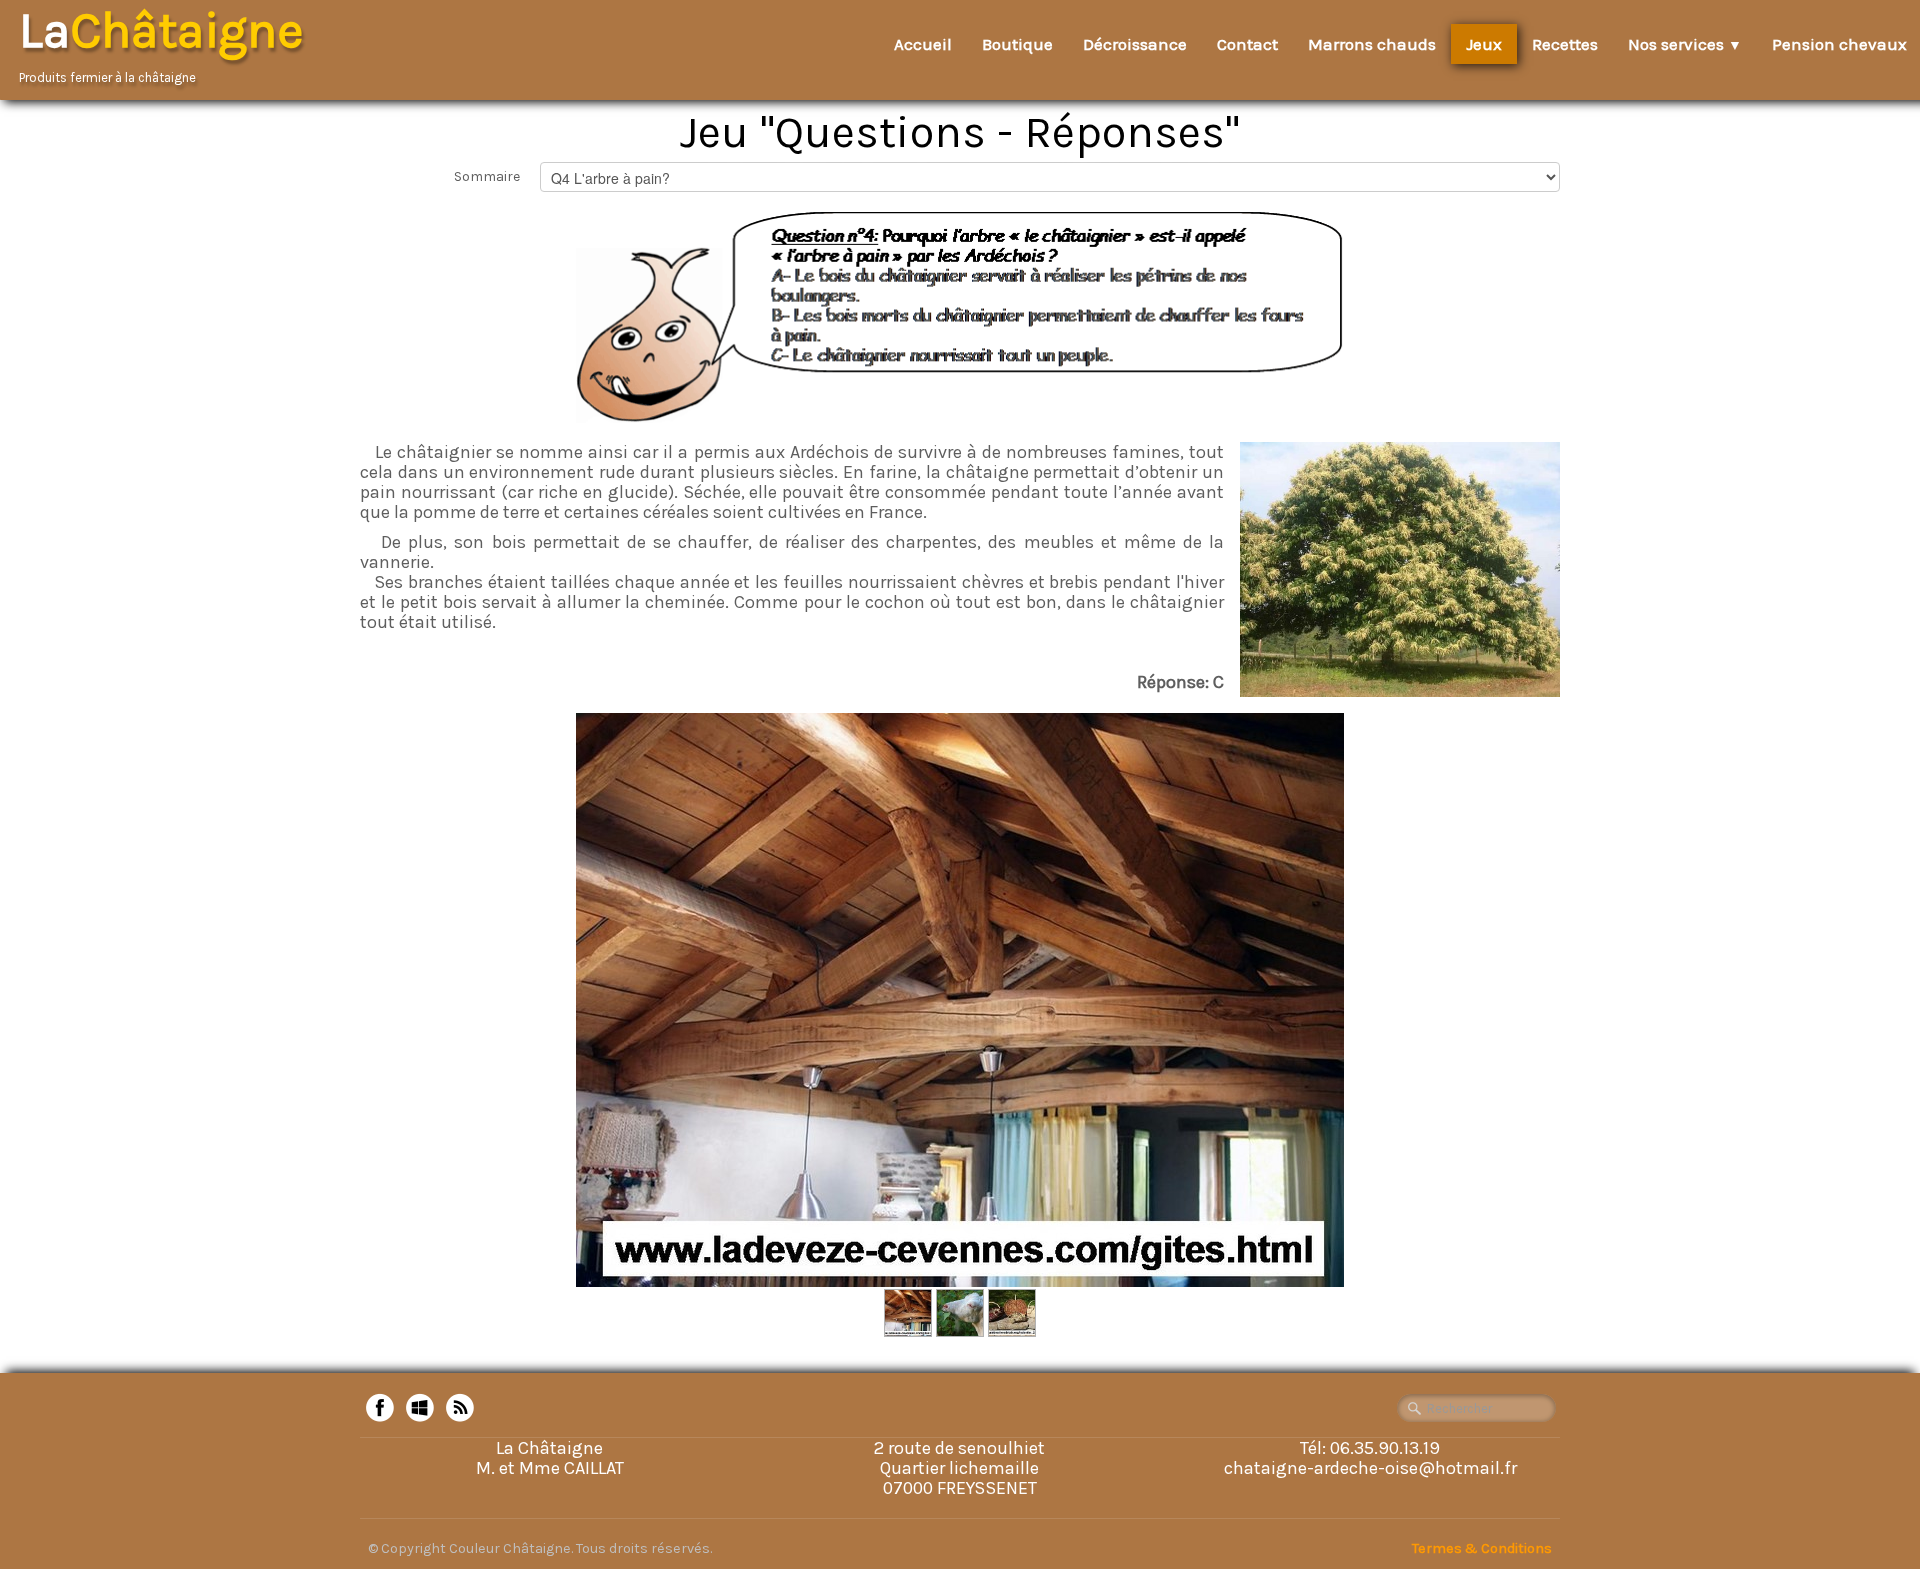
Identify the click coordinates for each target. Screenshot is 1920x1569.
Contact (1247, 44)
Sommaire (487, 176)
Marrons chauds (1372, 44)
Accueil (923, 44)
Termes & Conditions (1482, 1548)
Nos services (1685, 44)
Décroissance (1135, 44)
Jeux (1484, 44)
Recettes (1565, 44)
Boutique (1017, 44)
